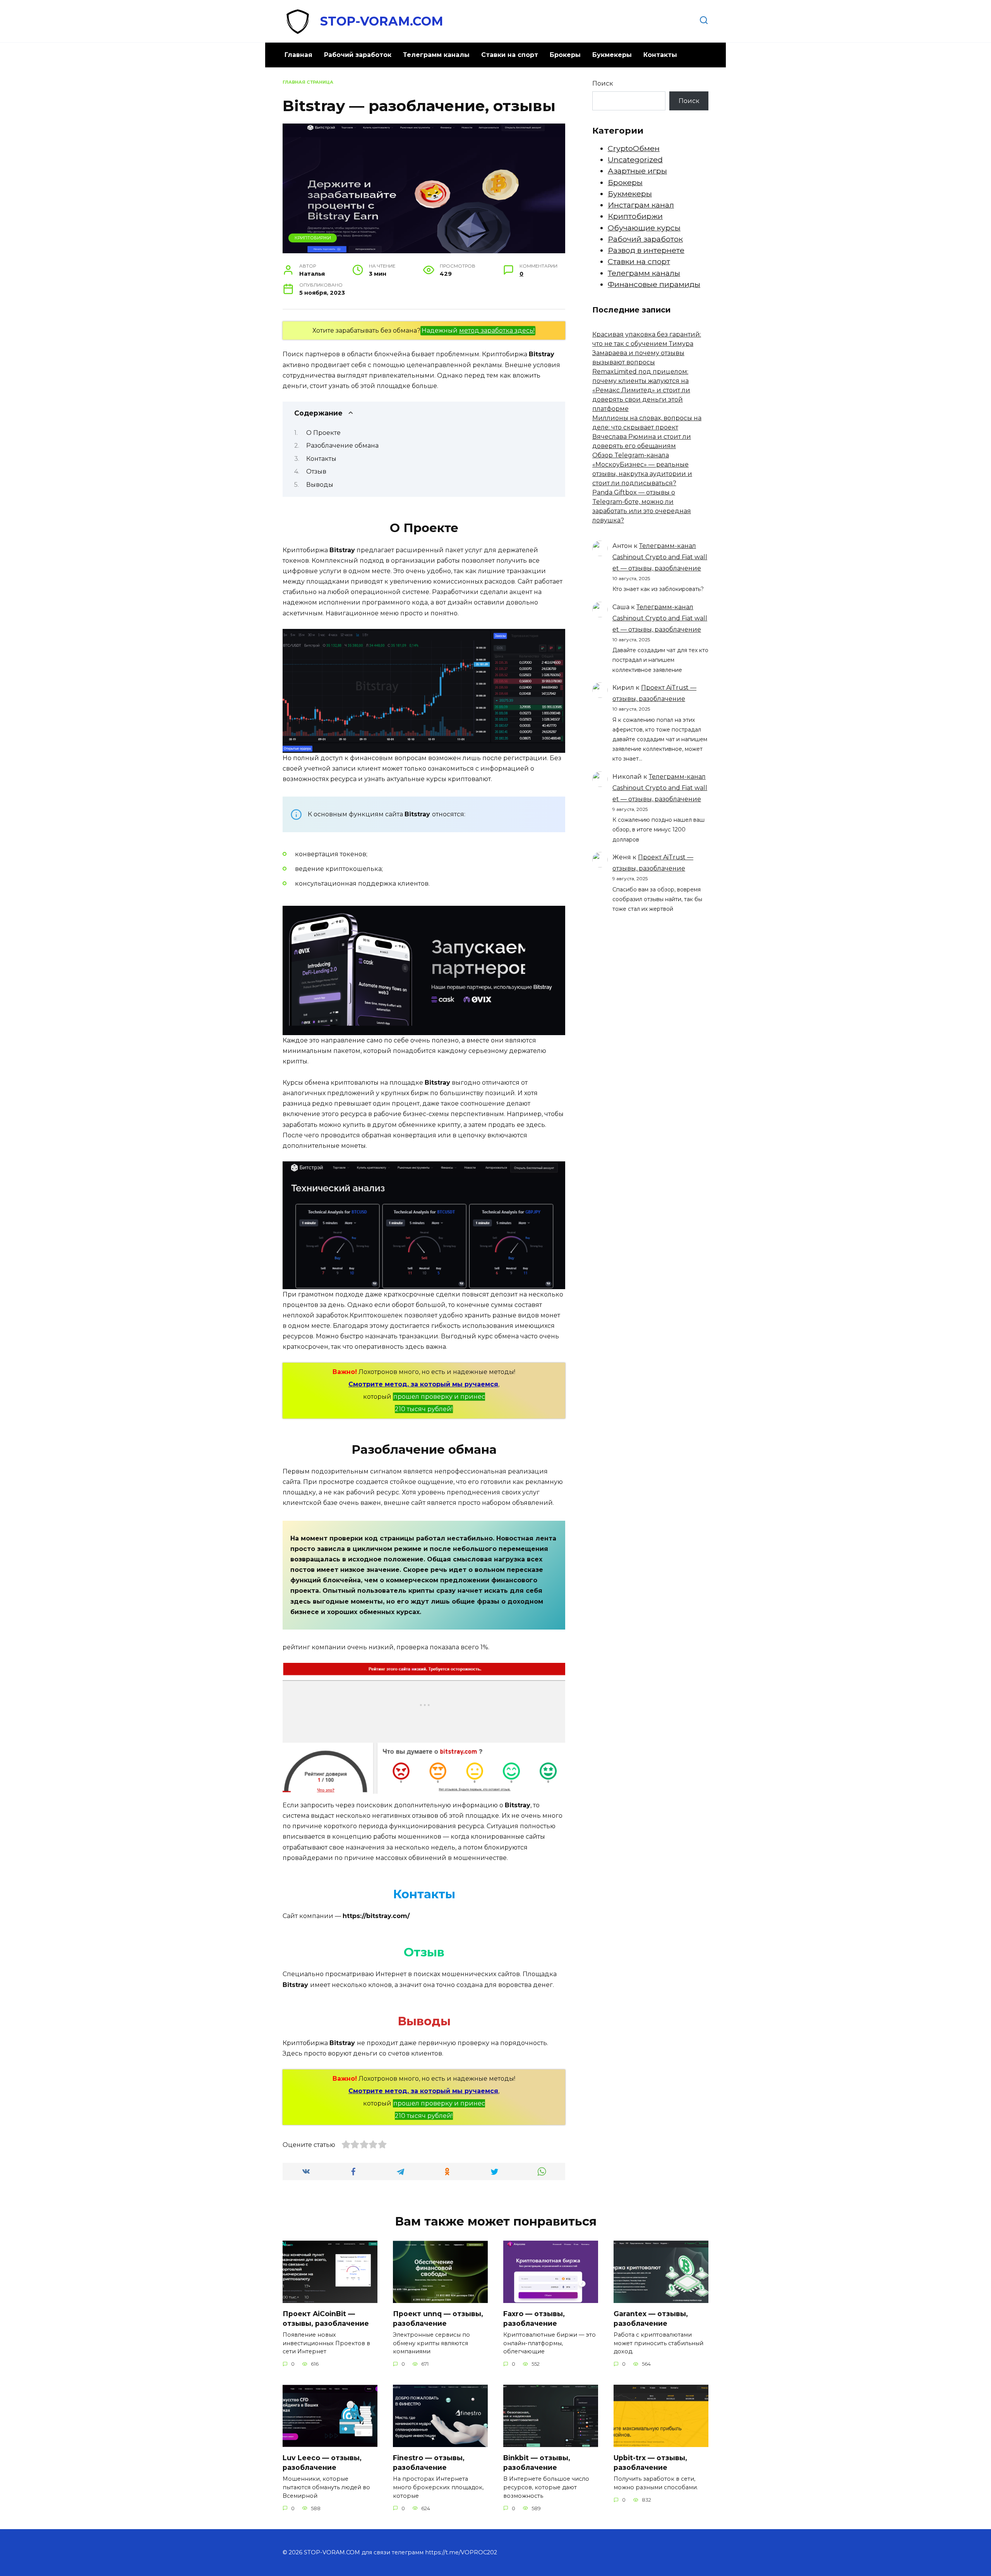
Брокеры (565, 55)
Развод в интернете (646, 250)
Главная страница (308, 82)
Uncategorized (635, 160)
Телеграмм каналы (436, 55)
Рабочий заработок (358, 55)
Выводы (320, 485)
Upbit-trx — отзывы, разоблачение (650, 2463)
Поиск (603, 83)
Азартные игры (637, 171)
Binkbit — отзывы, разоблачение (537, 2463)
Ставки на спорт (510, 55)
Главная (298, 55)
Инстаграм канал (641, 205)
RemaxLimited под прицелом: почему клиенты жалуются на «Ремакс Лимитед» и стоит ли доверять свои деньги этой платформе (641, 390)
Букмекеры (612, 55)
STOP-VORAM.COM (382, 21)
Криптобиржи (313, 238)
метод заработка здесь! (497, 331)
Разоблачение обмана (342, 446)
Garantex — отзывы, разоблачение (651, 2318)
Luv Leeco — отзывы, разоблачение (322, 2463)
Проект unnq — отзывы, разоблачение (438, 2318)
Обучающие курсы (644, 228)
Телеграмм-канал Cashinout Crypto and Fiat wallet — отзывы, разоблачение (660, 557)
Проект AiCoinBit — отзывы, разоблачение (326, 2318)
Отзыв (316, 471)
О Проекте (323, 433)
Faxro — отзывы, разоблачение (534, 2318)
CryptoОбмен (634, 148)
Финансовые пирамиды (654, 284)
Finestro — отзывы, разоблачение (429, 2463)
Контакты (660, 55)
